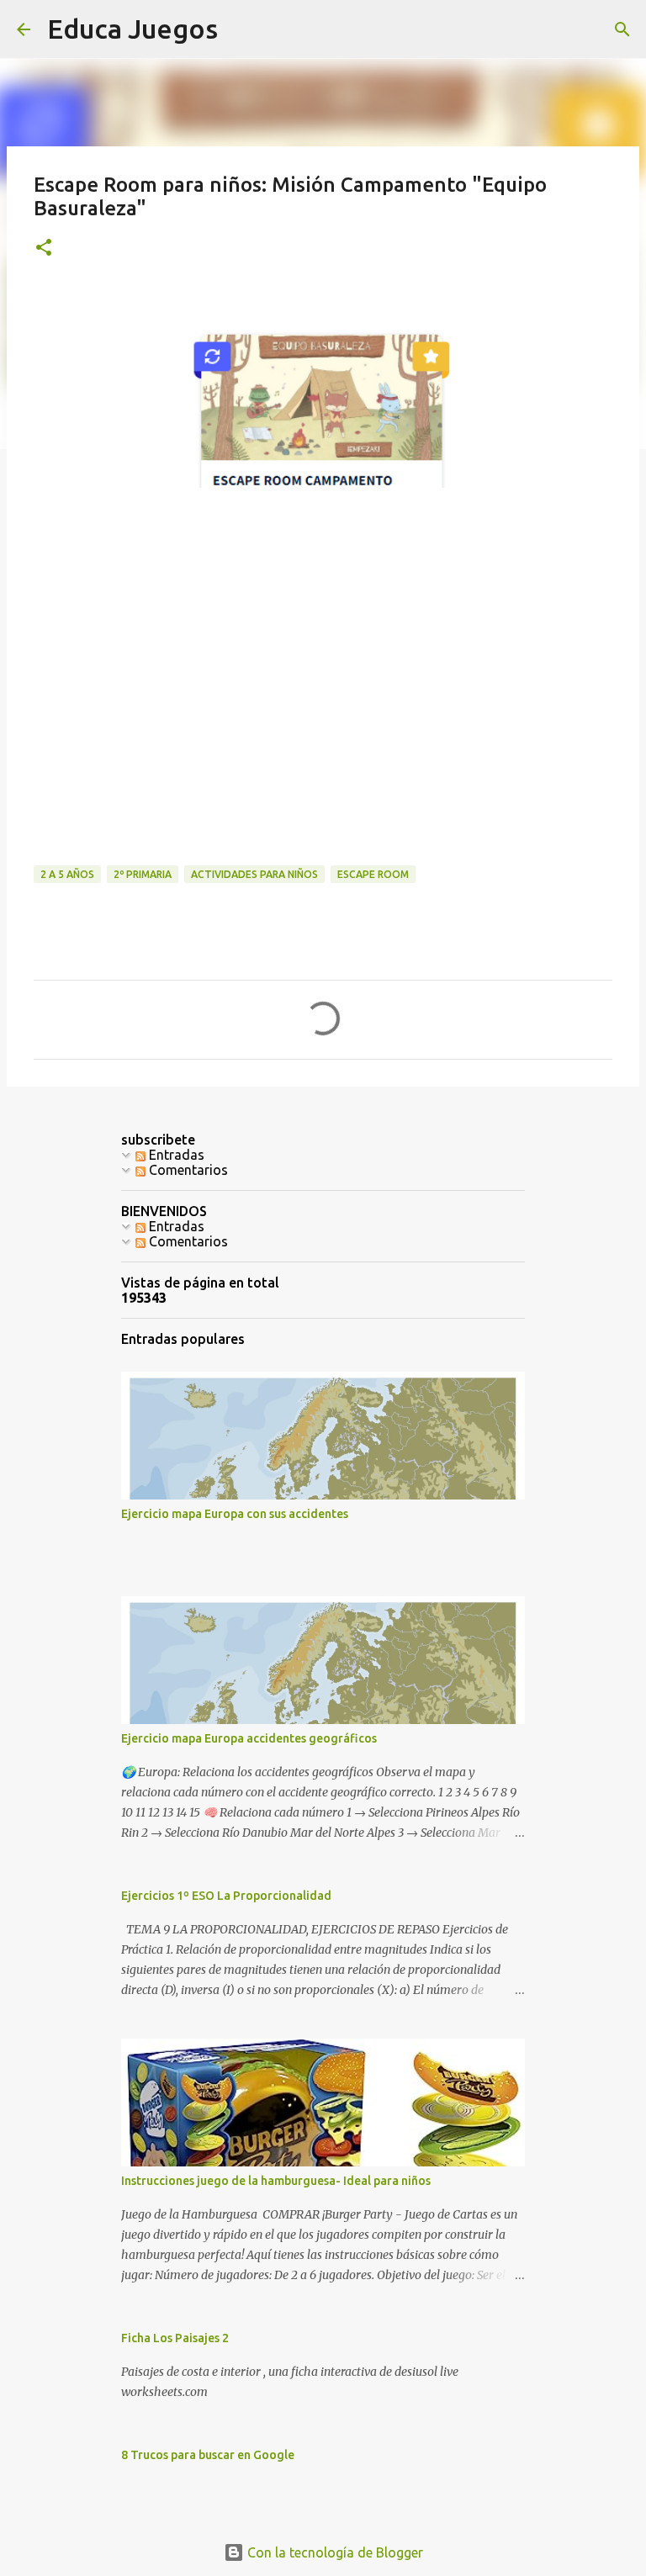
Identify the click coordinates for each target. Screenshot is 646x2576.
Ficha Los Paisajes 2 (175, 2338)
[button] (44, 249)
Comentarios (187, 1170)
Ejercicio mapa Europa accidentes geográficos (249, 1738)
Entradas (175, 1155)
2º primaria (143, 874)
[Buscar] (622, 29)
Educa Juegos (132, 29)
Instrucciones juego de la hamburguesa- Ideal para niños (276, 2181)
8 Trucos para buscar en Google (208, 2455)
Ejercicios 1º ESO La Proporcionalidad (226, 1896)
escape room (373, 874)
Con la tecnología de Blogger (334, 2552)
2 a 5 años (67, 874)
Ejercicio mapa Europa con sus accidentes (235, 1514)
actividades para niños (254, 874)
